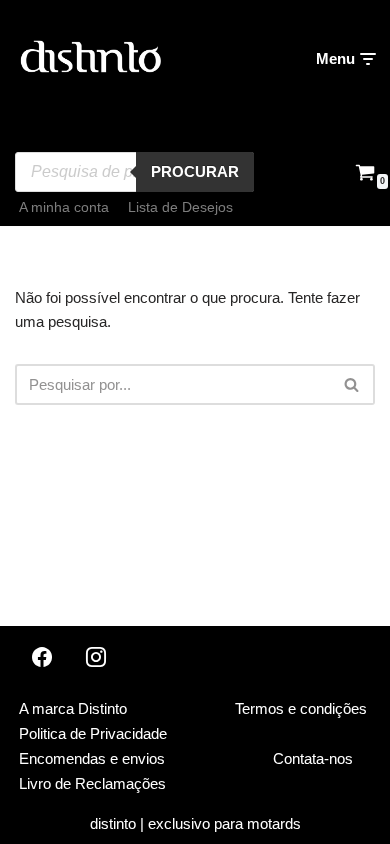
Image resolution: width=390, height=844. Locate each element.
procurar (195, 171)
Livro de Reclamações (92, 783)
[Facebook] (42, 657)
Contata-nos (313, 758)
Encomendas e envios (92, 758)
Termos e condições (301, 708)
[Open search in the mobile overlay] (134, 137)
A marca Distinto (73, 708)
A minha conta (64, 207)
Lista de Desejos (180, 207)
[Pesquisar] (352, 384)
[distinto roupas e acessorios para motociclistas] (90, 59)
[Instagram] (96, 657)
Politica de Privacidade (93, 733)
